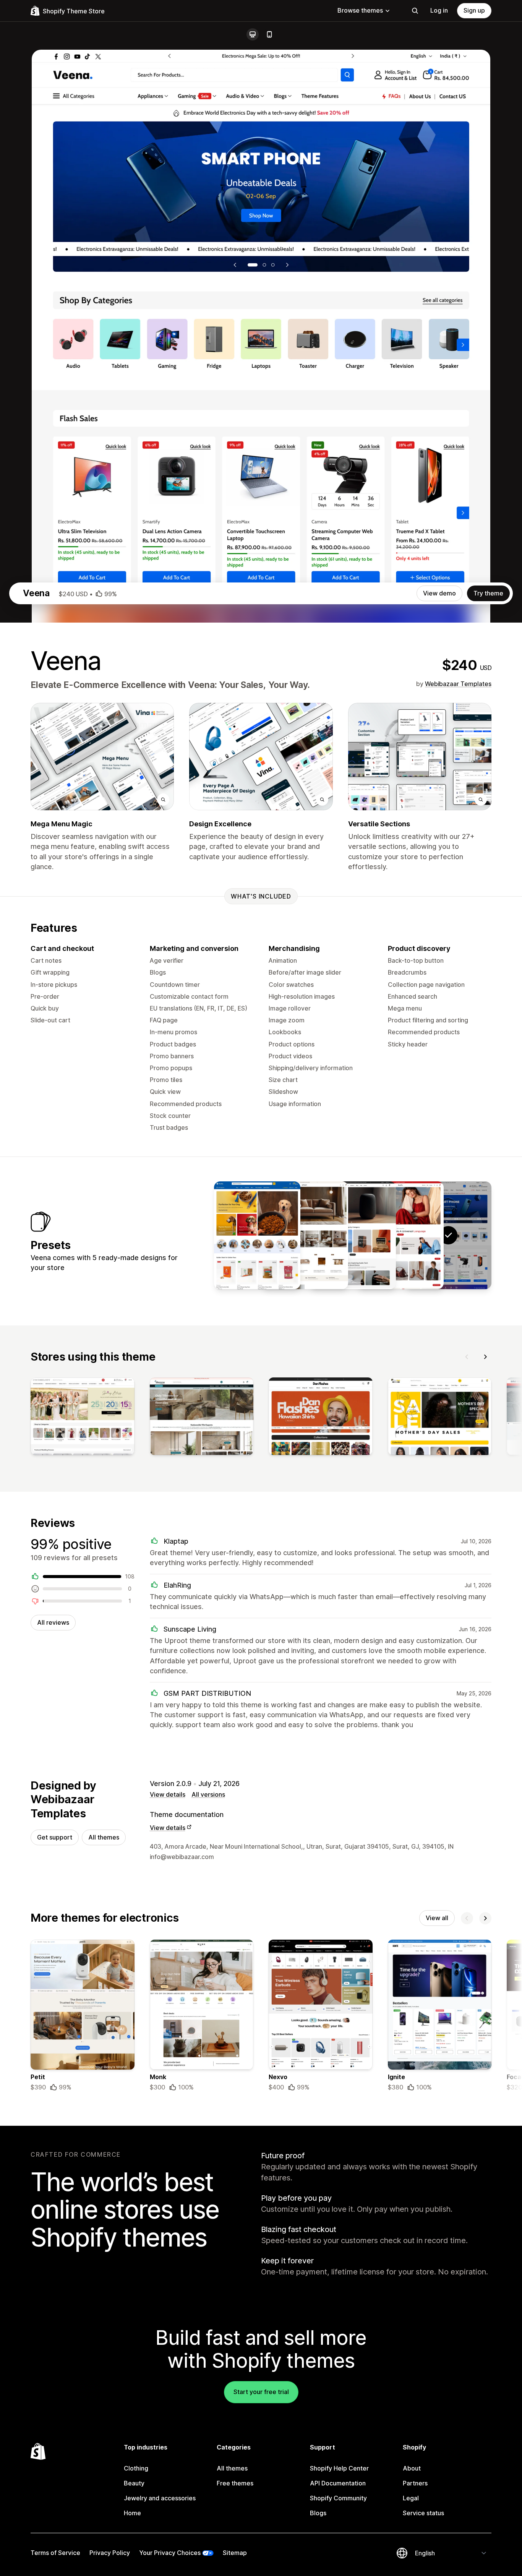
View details (168, 1794)
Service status (423, 2513)
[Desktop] (253, 34)
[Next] (485, 1357)
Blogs (318, 2513)
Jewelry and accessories (160, 2498)
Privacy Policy (110, 2553)
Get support (55, 1837)
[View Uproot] (305, 1235)
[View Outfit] (400, 1235)
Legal (411, 2498)
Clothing (136, 2468)
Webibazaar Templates (458, 684)
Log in (439, 10)
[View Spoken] (353, 1235)
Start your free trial (261, 2392)
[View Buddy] (257, 1235)
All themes (104, 1837)
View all (437, 1918)
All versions (208, 1794)
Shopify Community (338, 2498)
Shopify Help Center (339, 2468)
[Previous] (467, 1357)
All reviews (53, 1622)
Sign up (474, 10)
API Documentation (338, 2483)
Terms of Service (55, 2553)
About (412, 2468)
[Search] (415, 11)
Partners (415, 2483)
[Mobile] (269, 34)
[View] (83, 1418)
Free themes (235, 2483)
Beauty (134, 2483)
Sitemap (235, 2553)
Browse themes (360, 10)
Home (132, 2513)
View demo (439, 593)
